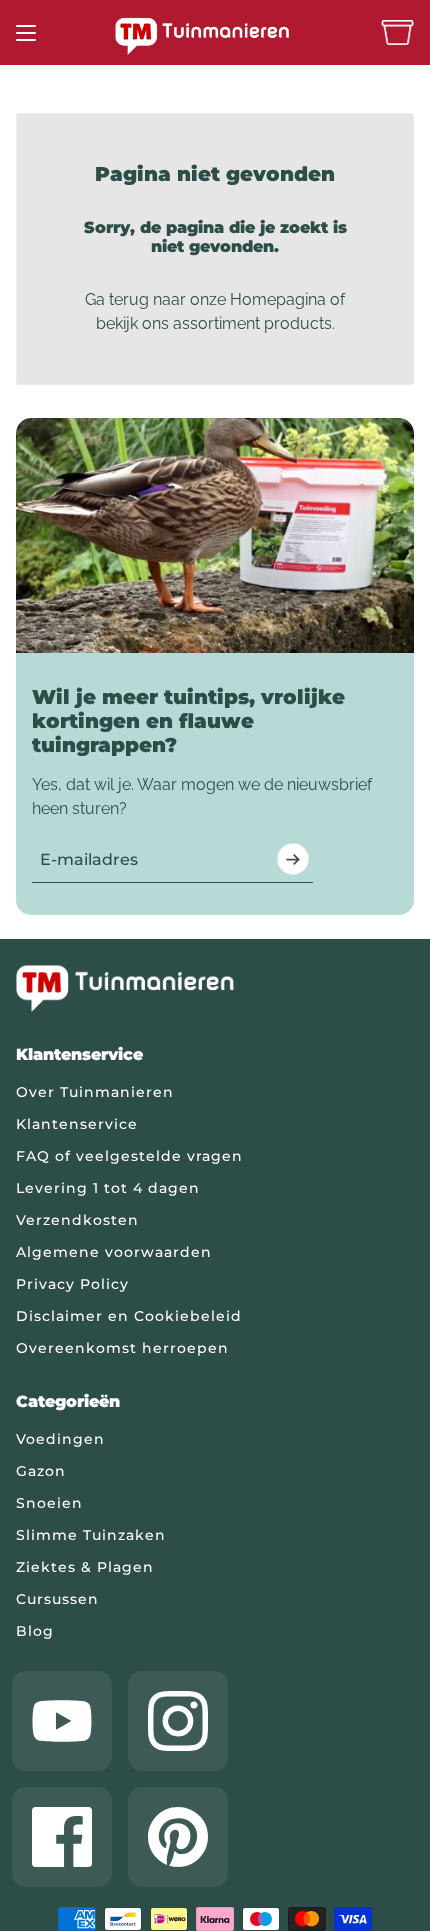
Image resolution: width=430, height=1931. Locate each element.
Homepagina (278, 299)
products (298, 323)
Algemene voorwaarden (114, 1252)
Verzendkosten (77, 1220)
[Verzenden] (293, 859)
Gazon (41, 1471)
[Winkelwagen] (397, 32)
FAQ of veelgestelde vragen (129, 1156)
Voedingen (60, 1439)
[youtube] (62, 1721)
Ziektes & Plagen (85, 1567)
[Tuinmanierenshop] (215, 36)
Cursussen (57, 1599)
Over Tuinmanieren (95, 1092)
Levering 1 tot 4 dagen (108, 1188)
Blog (35, 1631)
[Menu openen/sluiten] (26, 33)
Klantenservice (77, 1124)
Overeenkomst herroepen (122, 1348)
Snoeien (49, 1503)
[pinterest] (178, 1837)
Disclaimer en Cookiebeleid (129, 1316)
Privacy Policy (72, 1284)
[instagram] (178, 1721)
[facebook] (62, 1837)
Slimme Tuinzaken (91, 1535)
